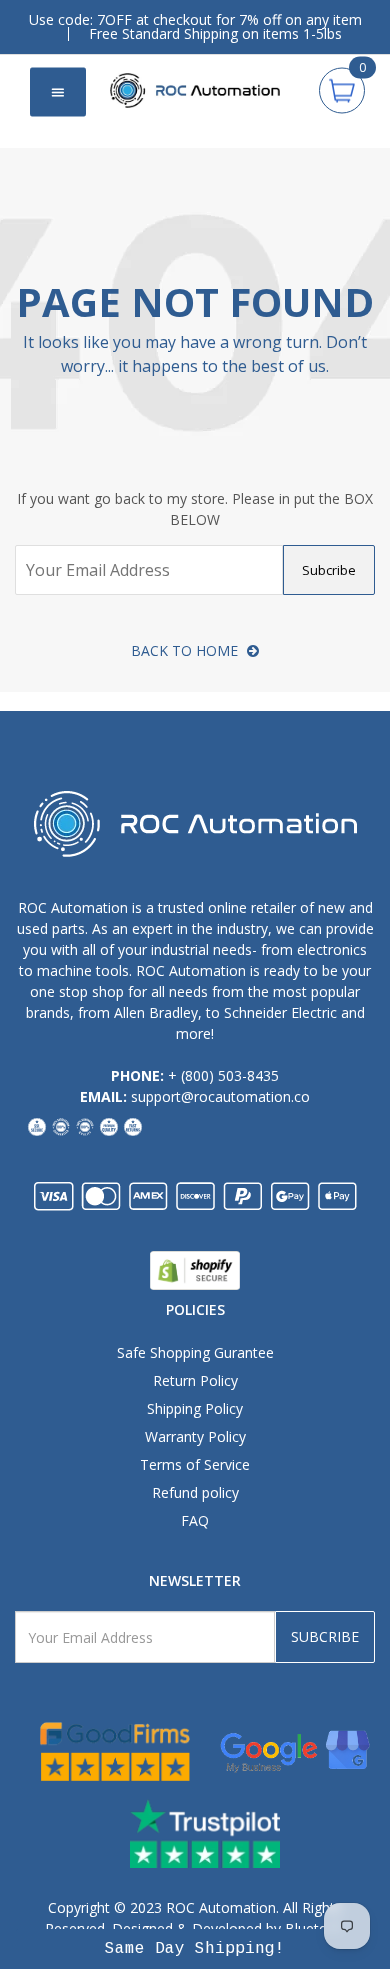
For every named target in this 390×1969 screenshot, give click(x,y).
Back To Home (186, 650)
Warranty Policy (195, 1436)
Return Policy (195, 1380)
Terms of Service (195, 1464)
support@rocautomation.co (220, 1096)
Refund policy (195, 1492)
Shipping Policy (195, 1408)
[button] (195, 1949)
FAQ (195, 1520)
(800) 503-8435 (230, 1075)
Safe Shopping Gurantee (195, 1352)
